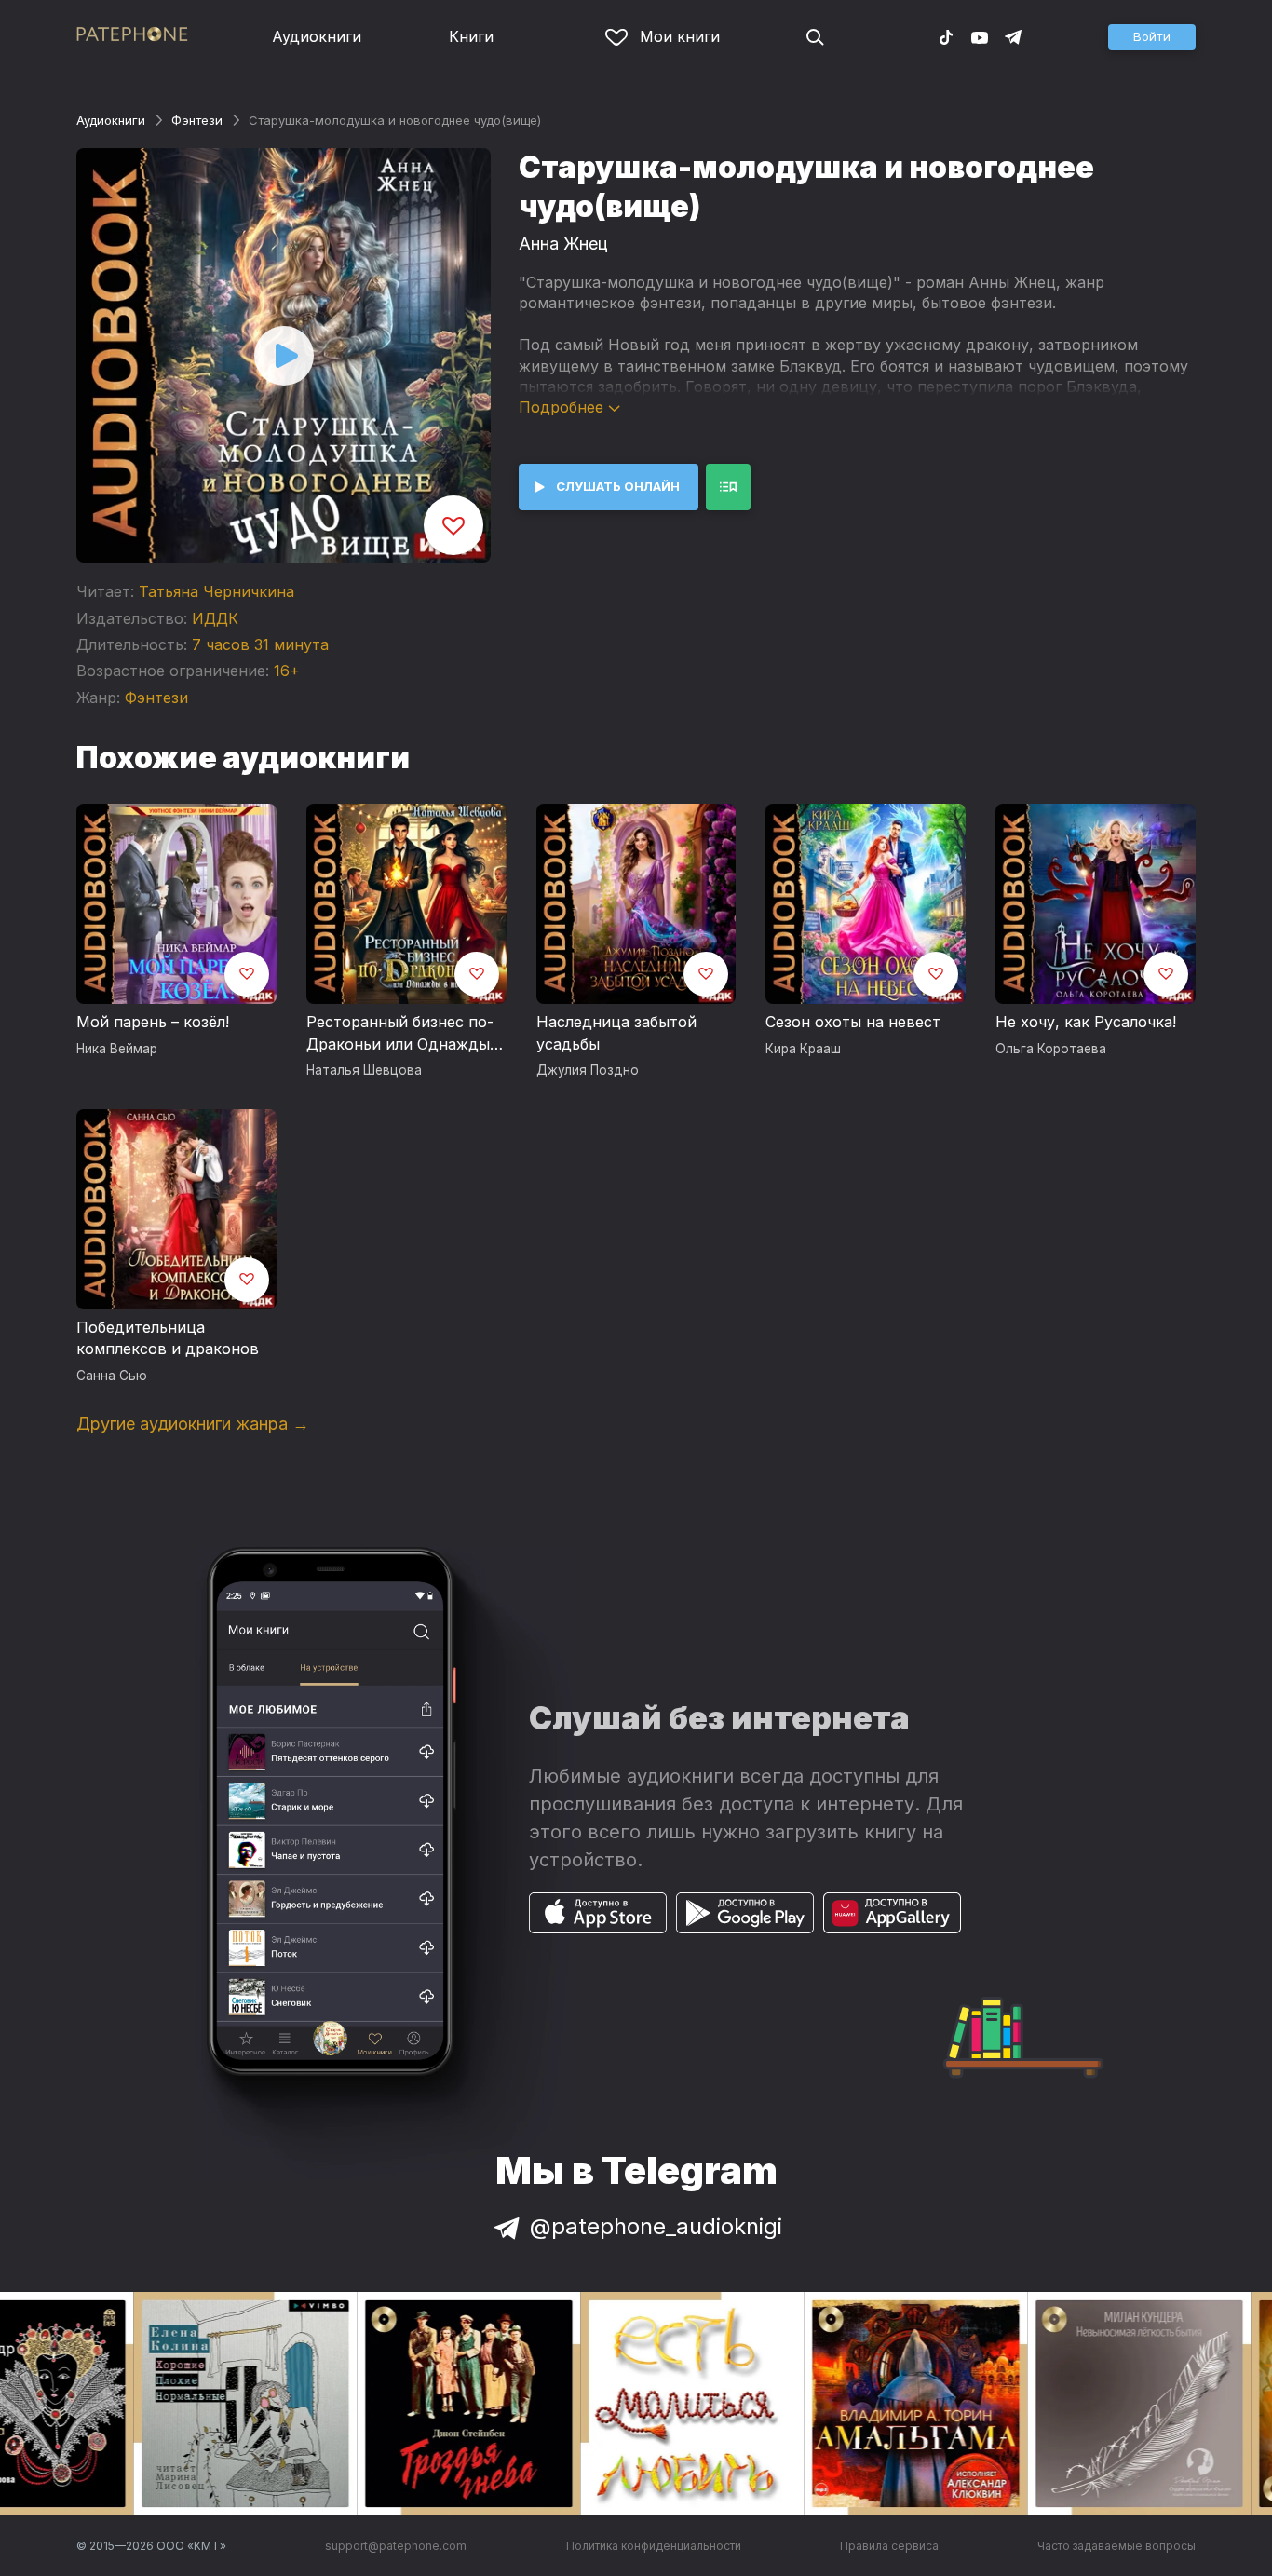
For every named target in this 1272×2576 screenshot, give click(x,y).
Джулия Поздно (588, 1070)
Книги (471, 36)
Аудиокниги (317, 36)
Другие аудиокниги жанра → (193, 1424)
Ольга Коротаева (1051, 1049)
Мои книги (680, 36)
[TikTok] (946, 36)
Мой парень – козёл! (153, 1022)
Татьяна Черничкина (217, 591)
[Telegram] (1013, 36)
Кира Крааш (803, 1049)
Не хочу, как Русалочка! (1086, 1022)
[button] (1152, 37)
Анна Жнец (563, 244)
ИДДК (215, 618)
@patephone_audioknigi (656, 2226)
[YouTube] (980, 36)
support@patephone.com (396, 2546)
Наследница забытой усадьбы (616, 1033)
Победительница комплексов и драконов (168, 1338)
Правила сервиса (889, 2546)
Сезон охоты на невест (853, 1022)
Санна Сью (112, 1376)
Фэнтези (197, 120)
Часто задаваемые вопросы (1116, 2546)
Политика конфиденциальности (654, 2546)
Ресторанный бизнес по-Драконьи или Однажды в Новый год (405, 1034)
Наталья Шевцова (364, 1070)
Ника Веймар (117, 1049)
